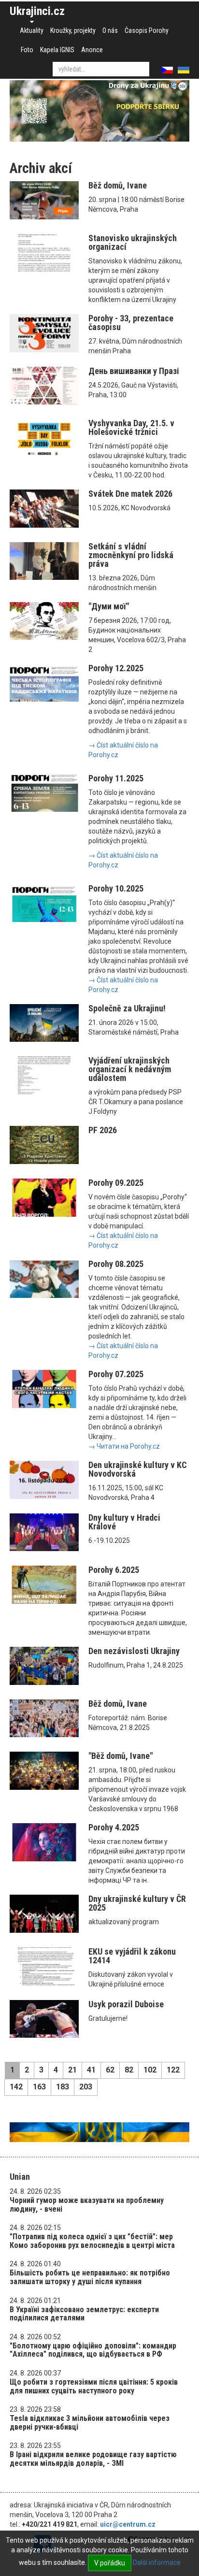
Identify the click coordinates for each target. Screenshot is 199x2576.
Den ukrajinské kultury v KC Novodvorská (138, 1469)
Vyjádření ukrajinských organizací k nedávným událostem (130, 1069)
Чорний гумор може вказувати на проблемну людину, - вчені (87, 2205)
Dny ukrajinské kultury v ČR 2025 (137, 1903)
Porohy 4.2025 (114, 1827)
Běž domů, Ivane (118, 185)
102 (150, 2070)
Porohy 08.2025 (116, 1264)
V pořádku (110, 2563)
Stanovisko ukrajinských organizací (133, 242)
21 (72, 2070)
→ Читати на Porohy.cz (124, 1446)
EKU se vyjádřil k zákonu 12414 (132, 1956)
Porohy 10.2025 (116, 888)
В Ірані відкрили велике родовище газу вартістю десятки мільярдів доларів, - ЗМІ (93, 2459)
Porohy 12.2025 (116, 668)
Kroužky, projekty (73, 30)
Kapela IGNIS (57, 50)
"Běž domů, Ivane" (121, 1756)
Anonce (92, 50)
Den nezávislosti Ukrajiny (134, 1651)
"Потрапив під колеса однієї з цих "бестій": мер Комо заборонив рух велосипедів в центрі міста (92, 2241)
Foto (27, 50)
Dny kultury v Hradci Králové (124, 1522)
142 (16, 2087)
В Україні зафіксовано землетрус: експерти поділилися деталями (84, 2314)
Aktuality (32, 30)
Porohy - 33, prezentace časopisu (131, 323)
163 (39, 2087)
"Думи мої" (109, 606)
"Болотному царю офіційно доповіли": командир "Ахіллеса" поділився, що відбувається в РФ (93, 2350)
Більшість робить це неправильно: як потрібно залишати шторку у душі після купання (90, 2277)
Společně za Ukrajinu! (127, 1008)
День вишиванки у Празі (134, 371)
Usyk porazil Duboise (126, 2004)
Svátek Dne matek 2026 (130, 494)
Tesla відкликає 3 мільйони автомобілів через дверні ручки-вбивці (90, 2423)
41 (91, 2070)
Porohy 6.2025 (114, 1570)
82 (129, 2070)
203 (86, 2087)
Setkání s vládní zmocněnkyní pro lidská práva (131, 555)
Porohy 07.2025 (116, 1374)
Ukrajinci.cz (37, 11)
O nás (110, 30)
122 (173, 2070)
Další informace (157, 2562)
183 (63, 2087)
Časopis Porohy (147, 30)
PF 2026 (103, 1130)
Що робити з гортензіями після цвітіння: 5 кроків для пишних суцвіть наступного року (94, 2386)
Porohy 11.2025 (116, 778)
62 (110, 2070)
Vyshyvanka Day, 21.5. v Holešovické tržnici (131, 427)
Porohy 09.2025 (116, 1183)
